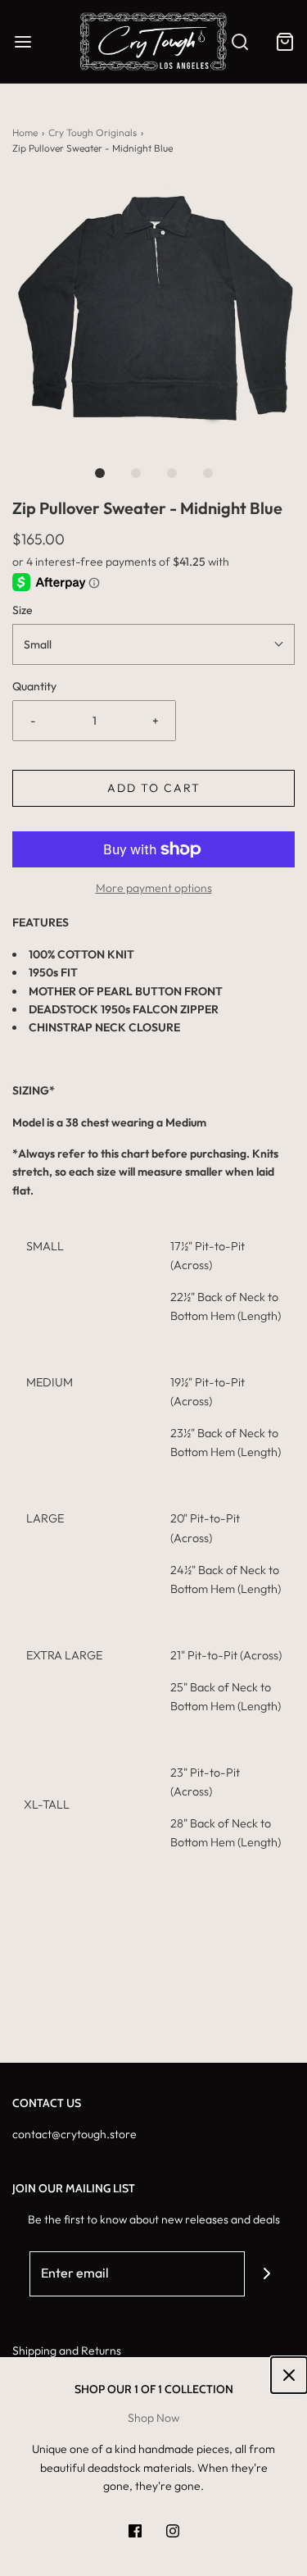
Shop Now (153, 2418)
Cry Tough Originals (93, 132)
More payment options (154, 888)
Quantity (34, 686)
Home (25, 132)
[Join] (267, 2274)
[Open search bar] (239, 41)
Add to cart (154, 788)
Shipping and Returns (67, 2351)
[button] (153, 305)
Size (23, 610)
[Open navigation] (23, 41)
